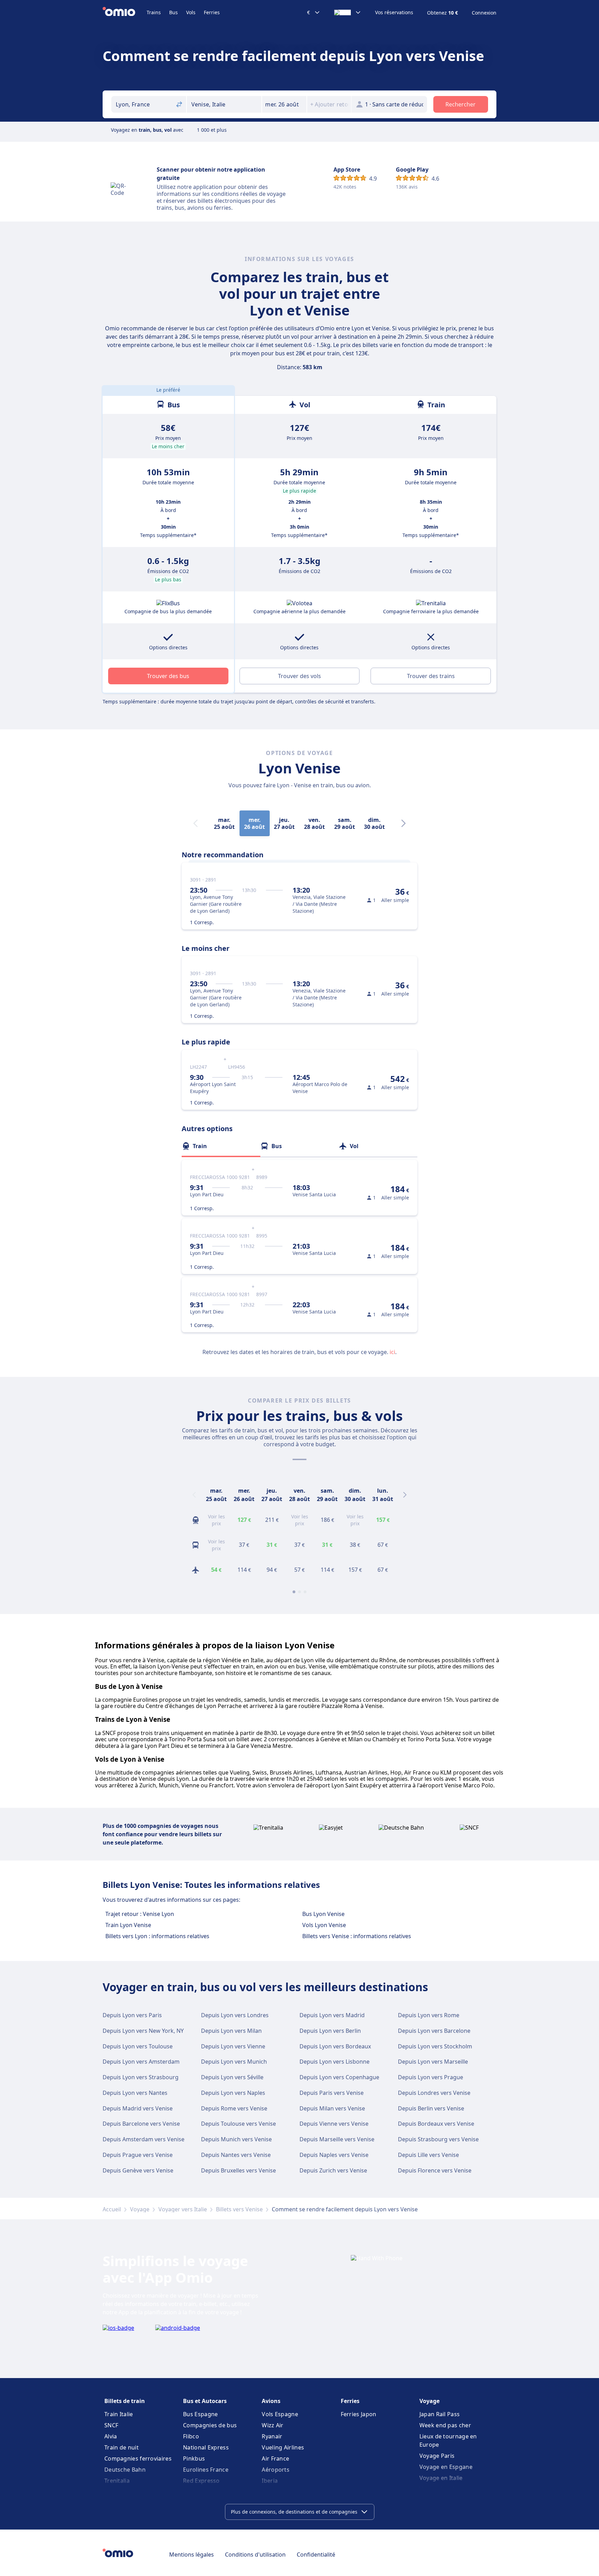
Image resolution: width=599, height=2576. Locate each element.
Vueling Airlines (283, 2447)
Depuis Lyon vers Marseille (433, 2062)
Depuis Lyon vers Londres (235, 2015)
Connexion (484, 13)
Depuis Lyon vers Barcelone (434, 2031)
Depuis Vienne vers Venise (334, 2124)
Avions (271, 2401)
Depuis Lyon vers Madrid (332, 2015)
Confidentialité (316, 2555)
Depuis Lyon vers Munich (234, 2062)
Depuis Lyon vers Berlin (330, 2031)
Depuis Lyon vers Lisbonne (335, 2062)
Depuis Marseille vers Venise (337, 2139)
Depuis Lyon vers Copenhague (339, 2077)
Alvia (111, 2436)
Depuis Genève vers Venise (138, 2170)
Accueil (112, 2209)
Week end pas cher (445, 2425)
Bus (173, 12)
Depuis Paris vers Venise (332, 2093)
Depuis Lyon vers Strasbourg (141, 2077)
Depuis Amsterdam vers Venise (144, 2139)
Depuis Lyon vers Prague (431, 2077)
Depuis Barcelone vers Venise (141, 2124)
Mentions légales (192, 2555)
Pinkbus (194, 2458)
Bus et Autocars (205, 2401)
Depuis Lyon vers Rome (429, 2015)
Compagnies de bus (210, 2425)
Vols (191, 12)
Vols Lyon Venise (324, 1925)
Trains (154, 12)
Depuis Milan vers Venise (332, 2108)
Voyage (140, 2209)
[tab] (221, 1146)
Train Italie (119, 2414)
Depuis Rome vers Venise (234, 2108)
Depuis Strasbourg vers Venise (438, 2139)
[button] (284, 104)
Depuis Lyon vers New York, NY (143, 2031)
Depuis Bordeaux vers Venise (436, 2124)
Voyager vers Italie (183, 2209)
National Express (206, 2447)
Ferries (212, 12)
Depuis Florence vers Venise (435, 2170)
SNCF (111, 2425)
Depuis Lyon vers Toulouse (138, 2046)
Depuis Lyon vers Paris (132, 2015)
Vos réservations (394, 12)
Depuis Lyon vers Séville (232, 2077)
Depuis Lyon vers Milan (231, 2031)
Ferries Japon (359, 2414)
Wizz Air (272, 2425)
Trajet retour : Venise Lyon (140, 1914)
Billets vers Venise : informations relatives (357, 1936)
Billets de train (125, 2401)
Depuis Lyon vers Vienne (233, 2046)
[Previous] (194, 1495)
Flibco (191, 2436)
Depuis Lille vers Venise (428, 2155)
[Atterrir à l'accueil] (125, 12)
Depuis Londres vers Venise (434, 2093)
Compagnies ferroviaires (138, 2458)
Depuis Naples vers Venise (334, 2155)
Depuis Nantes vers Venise (236, 2155)
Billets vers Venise (239, 2209)
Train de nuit (121, 2447)
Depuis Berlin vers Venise (431, 2108)
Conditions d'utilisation (255, 2555)
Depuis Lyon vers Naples (233, 2093)
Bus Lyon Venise (323, 1914)
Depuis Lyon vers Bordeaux (335, 2046)
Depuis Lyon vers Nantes (135, 2093)
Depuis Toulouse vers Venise (238, 2124)
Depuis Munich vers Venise (236, 2139)
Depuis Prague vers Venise (138, 2155)
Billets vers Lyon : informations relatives (157, 1936)
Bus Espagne (200, 2414)
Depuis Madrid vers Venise (138, 2108)
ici (392, 1352)
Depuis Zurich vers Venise (333, 2170)
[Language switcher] (348, 12)
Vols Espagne (280, 2414)
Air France (275, 2458)
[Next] (403, 823)
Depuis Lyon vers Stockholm (435, 2046)
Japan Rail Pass (440, 2414)
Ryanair (272, 2436)
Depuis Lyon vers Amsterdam (141, 2062)
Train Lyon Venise (128, 1925)
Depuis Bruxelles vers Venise (238, 2170)
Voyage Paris (437, 2456)
